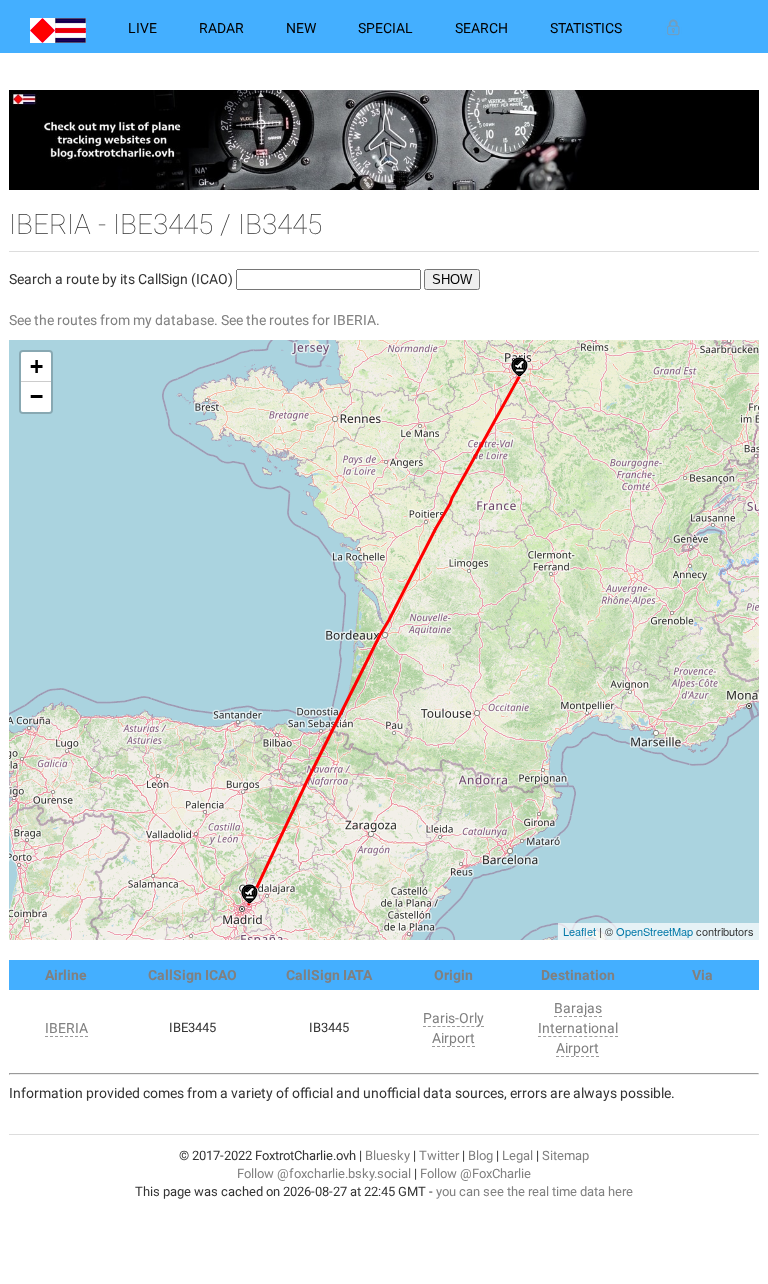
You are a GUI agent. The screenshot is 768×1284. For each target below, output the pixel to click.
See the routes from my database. (113, 320)
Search (481, 28)
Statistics (586, 28)
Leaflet (579, 931)
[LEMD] (249, 894)
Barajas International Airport (578, 1028)
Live (142, 28)
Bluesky (387, 1155)
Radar (221, 28)
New (301, 28)
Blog (480, 1155)
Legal (517, 1155)
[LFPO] (519, 367)
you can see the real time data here (534, 1191)
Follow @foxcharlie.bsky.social (324, 1173)
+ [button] (36, 366)
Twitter (439, 1155)
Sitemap (565, 1155)
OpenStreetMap (654, 931)
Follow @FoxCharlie (475, 1173)
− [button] (36, 396)
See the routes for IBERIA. (300, 320)
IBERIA (66, 1028)
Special (385, 28)
